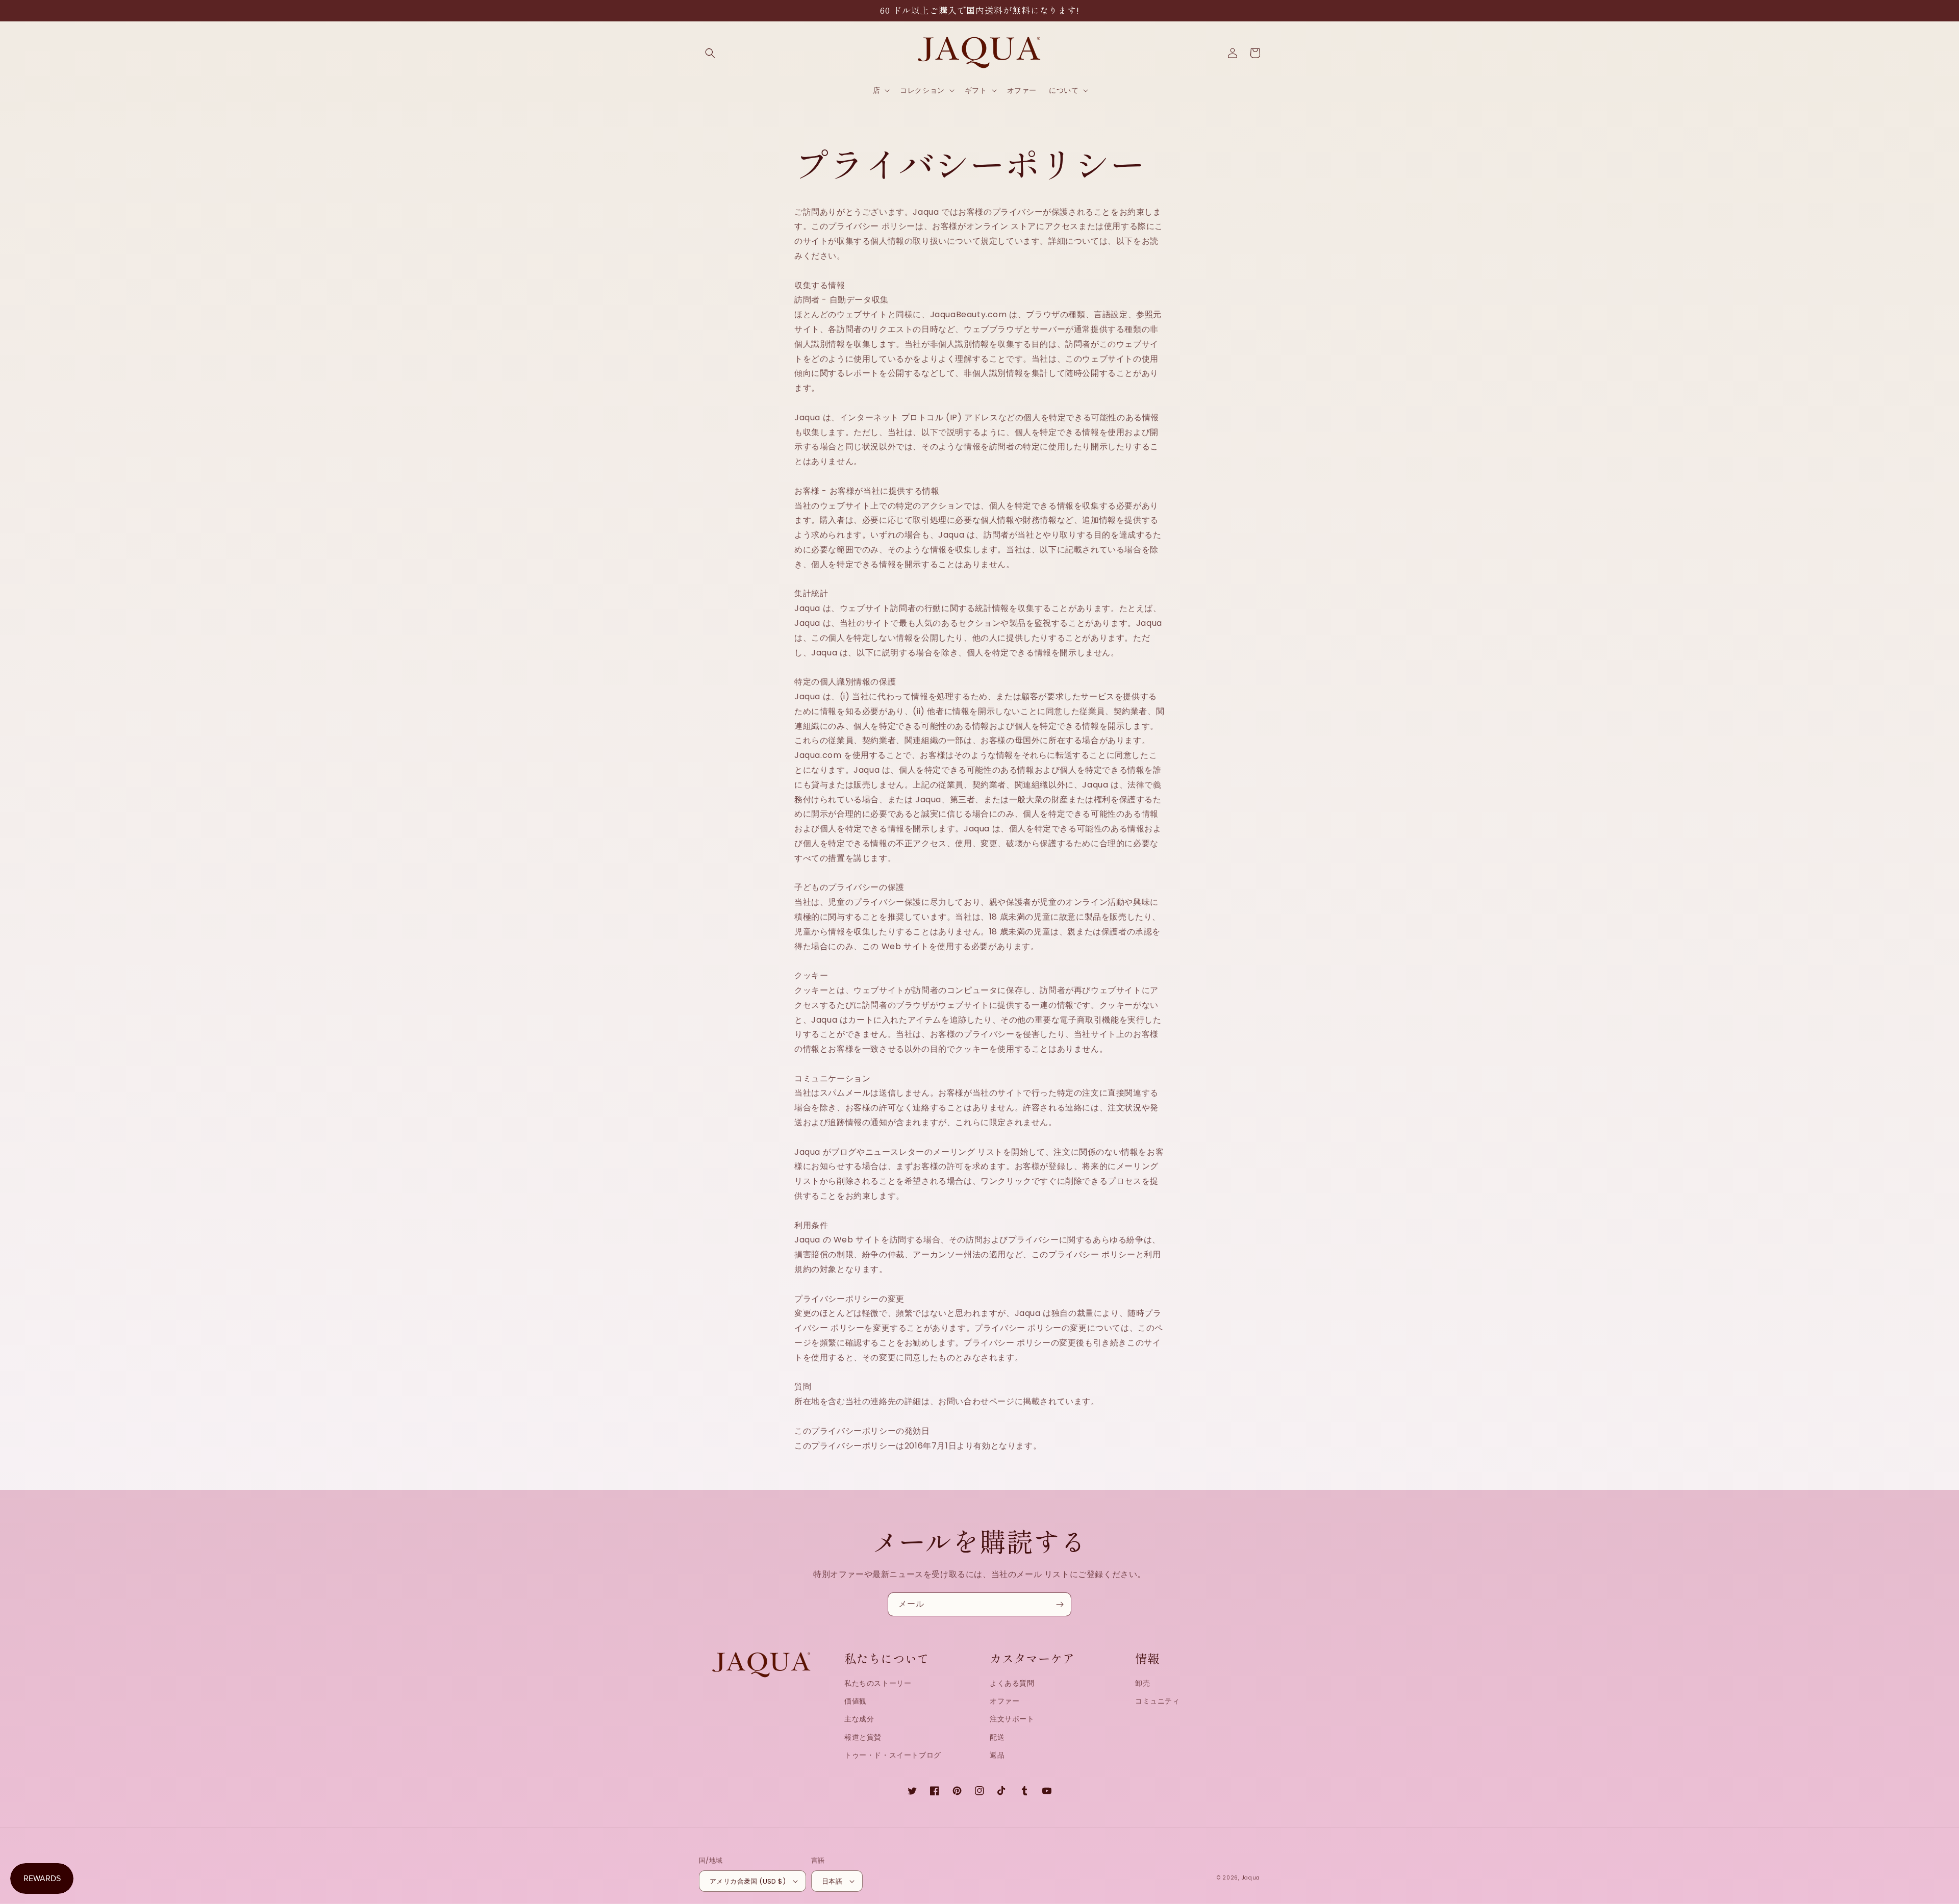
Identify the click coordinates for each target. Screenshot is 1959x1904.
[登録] (1060, 1604)
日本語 (832, 1881)
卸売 (1142, 1683)
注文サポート (1012, 1719)
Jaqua (1251, 1878)
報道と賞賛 (863, 1737)
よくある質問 (1012, 1683)
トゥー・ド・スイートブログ (893, 1755)
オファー (1004, 1701)
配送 (997, 1737)
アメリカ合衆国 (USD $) (748, 1881)
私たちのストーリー (878, 1683)
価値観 (856, 1701)
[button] (710, 53)
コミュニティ (1158, 1701)
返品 (997, 1755)
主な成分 (859, 1719)
